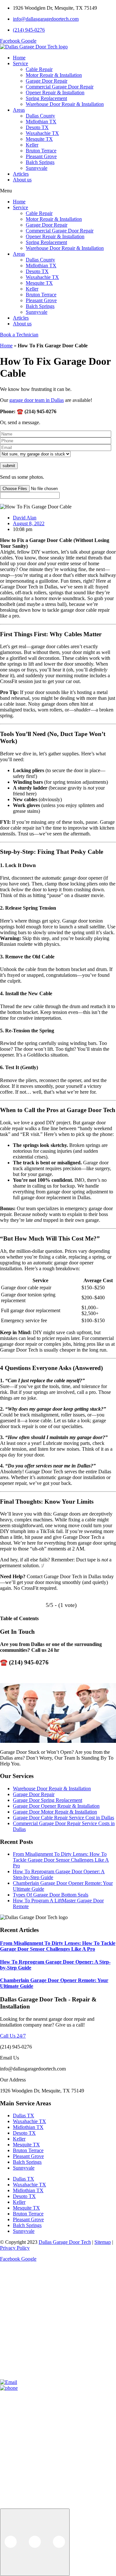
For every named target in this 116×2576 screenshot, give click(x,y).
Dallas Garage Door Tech (65, 2242)
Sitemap (103, 2242)
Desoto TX (37, 127)
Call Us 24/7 (13, 2036)
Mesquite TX (39, 139)
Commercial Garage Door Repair (60, 87)
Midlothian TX (41, 122)
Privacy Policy (15, 2248)
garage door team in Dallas (37, 400)
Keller (32, 145)
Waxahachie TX (42, 133)
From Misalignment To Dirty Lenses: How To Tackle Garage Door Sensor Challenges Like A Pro (61, 1860)
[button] (58, 191)
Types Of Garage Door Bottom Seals (51, 1895)
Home (19, 58)
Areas (19, 110)
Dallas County (40, 116)
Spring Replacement (46, 98)
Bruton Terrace (41, 151)
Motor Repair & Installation (54, 75)
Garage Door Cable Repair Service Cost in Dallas (63, 1818)
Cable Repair (39, 69)
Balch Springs (40, 162)
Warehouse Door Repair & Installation (65, 104)
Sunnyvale (37, 168)
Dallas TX (24, 2116)
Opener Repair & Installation (55, 92)
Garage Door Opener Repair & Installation (56, 1806)
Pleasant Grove (41, 156)
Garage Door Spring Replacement (48, 1800)
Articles (21, 174)
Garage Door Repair (47, 81)
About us (22, 180)
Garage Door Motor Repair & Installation (55, 1812)
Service (20, 63)
